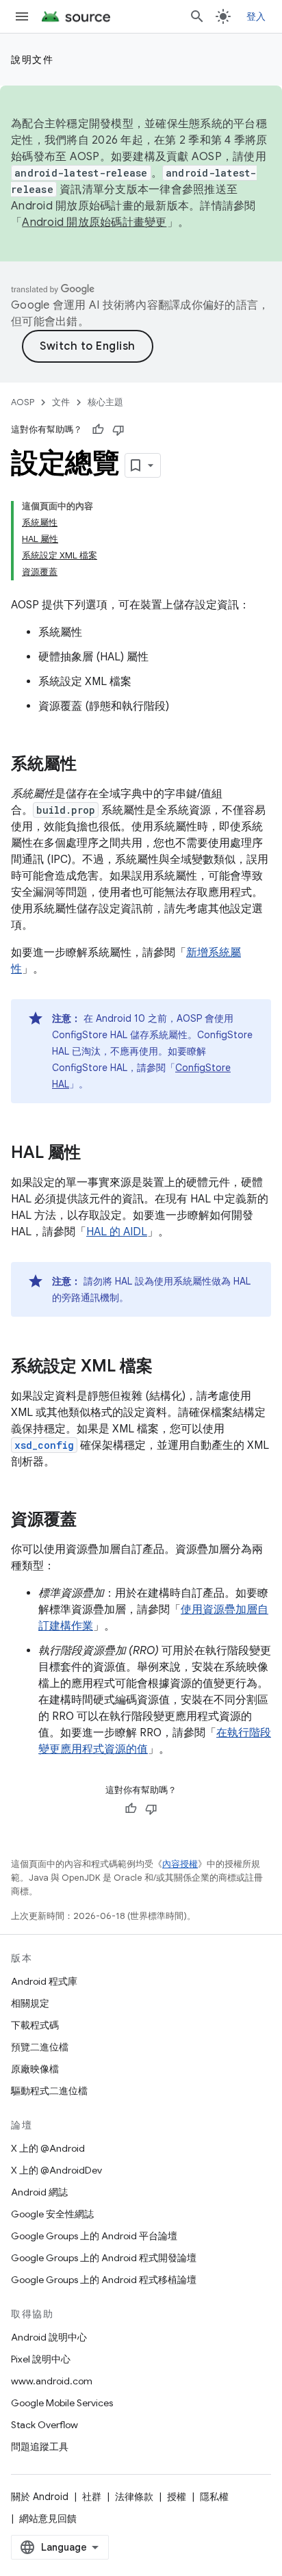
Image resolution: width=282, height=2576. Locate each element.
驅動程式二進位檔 (49, 2091)
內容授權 (180, 1864)
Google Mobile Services (62, 2403)
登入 (256, 16)
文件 (61, 402)
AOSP (23, 402)
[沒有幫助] (118, 430)
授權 (177, 2497)
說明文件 (32, 60)
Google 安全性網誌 (52, 2214)
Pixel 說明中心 (41, 2359)
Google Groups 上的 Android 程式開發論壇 (104, 2258)
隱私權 (214, 2497)
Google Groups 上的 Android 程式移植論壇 (104, 2280)
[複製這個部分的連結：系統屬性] (90, 765)
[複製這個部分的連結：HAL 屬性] (94, 1154)
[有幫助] (98, 430)
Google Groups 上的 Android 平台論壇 (94, 2236)
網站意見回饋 (48, 2519)
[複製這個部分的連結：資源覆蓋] (90, 1521)
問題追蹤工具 (40, 2447)
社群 (92, 2497)
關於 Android (40, 2497)
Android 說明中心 (49, 2337)
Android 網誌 (39, 2192)
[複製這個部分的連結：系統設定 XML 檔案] (166, 1367)
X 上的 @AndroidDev (56, 2170)
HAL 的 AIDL (117, 1232)
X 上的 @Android (48, 2148)
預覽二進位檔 (40, 2047)
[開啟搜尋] (197, 16)
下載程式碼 (35, 2025)
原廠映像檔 (35, 2069)
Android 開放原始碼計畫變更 (94, 222)
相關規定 (30, 2003)
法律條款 (134, 2497)
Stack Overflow (44, 2425)
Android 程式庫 (44, 1981)
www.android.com (52, 2381)
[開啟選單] (22, 16)
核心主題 (105, 402)
